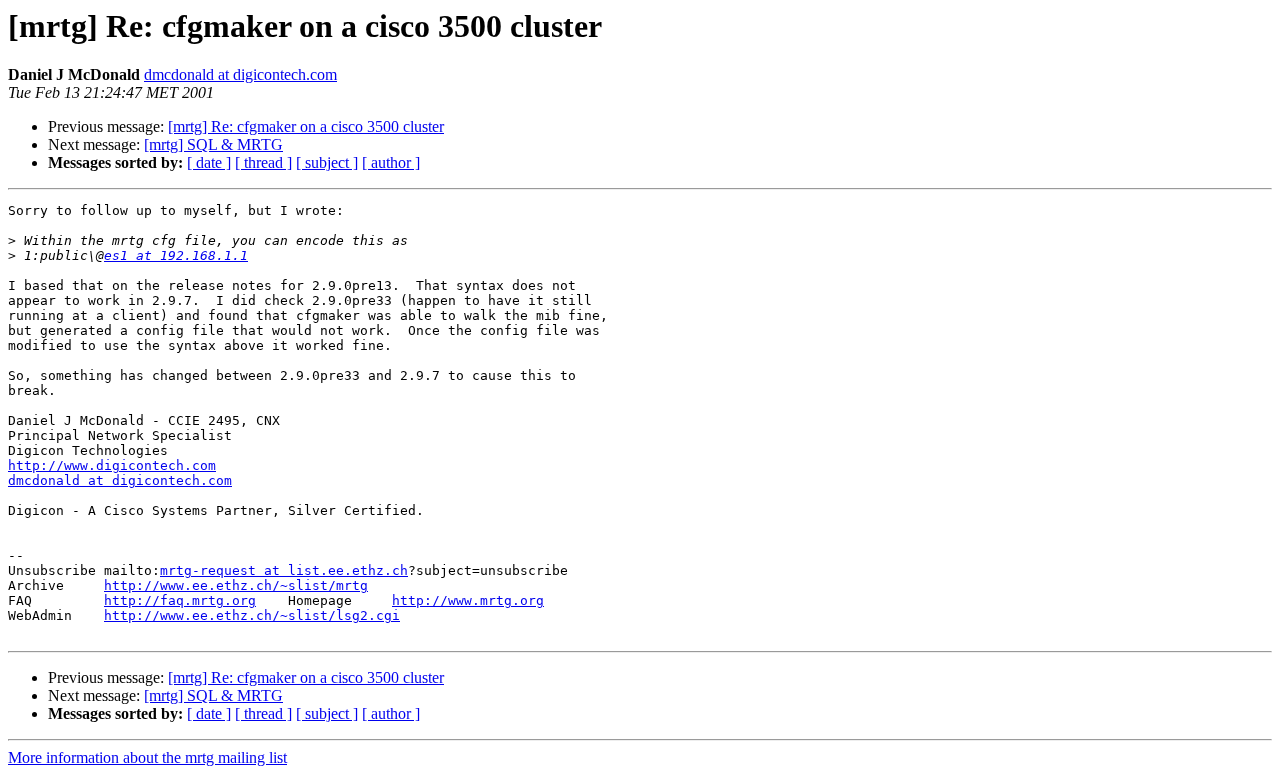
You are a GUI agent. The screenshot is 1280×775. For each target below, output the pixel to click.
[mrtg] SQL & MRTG (213, 144)
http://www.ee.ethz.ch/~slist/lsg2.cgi (252, 615)
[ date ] (209, 162)
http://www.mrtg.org (468, 600)
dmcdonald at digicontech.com (240, 74)
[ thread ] (263, 162)
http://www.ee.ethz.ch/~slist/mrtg (236, 585)
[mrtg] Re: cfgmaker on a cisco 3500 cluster (306, 126)
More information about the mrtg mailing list (147, 757)
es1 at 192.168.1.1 (176, 255)
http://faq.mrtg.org (180, 600)
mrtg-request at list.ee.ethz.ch (284, 570)
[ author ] (391, 162)
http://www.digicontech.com (112, 465)
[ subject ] (327, 162)
